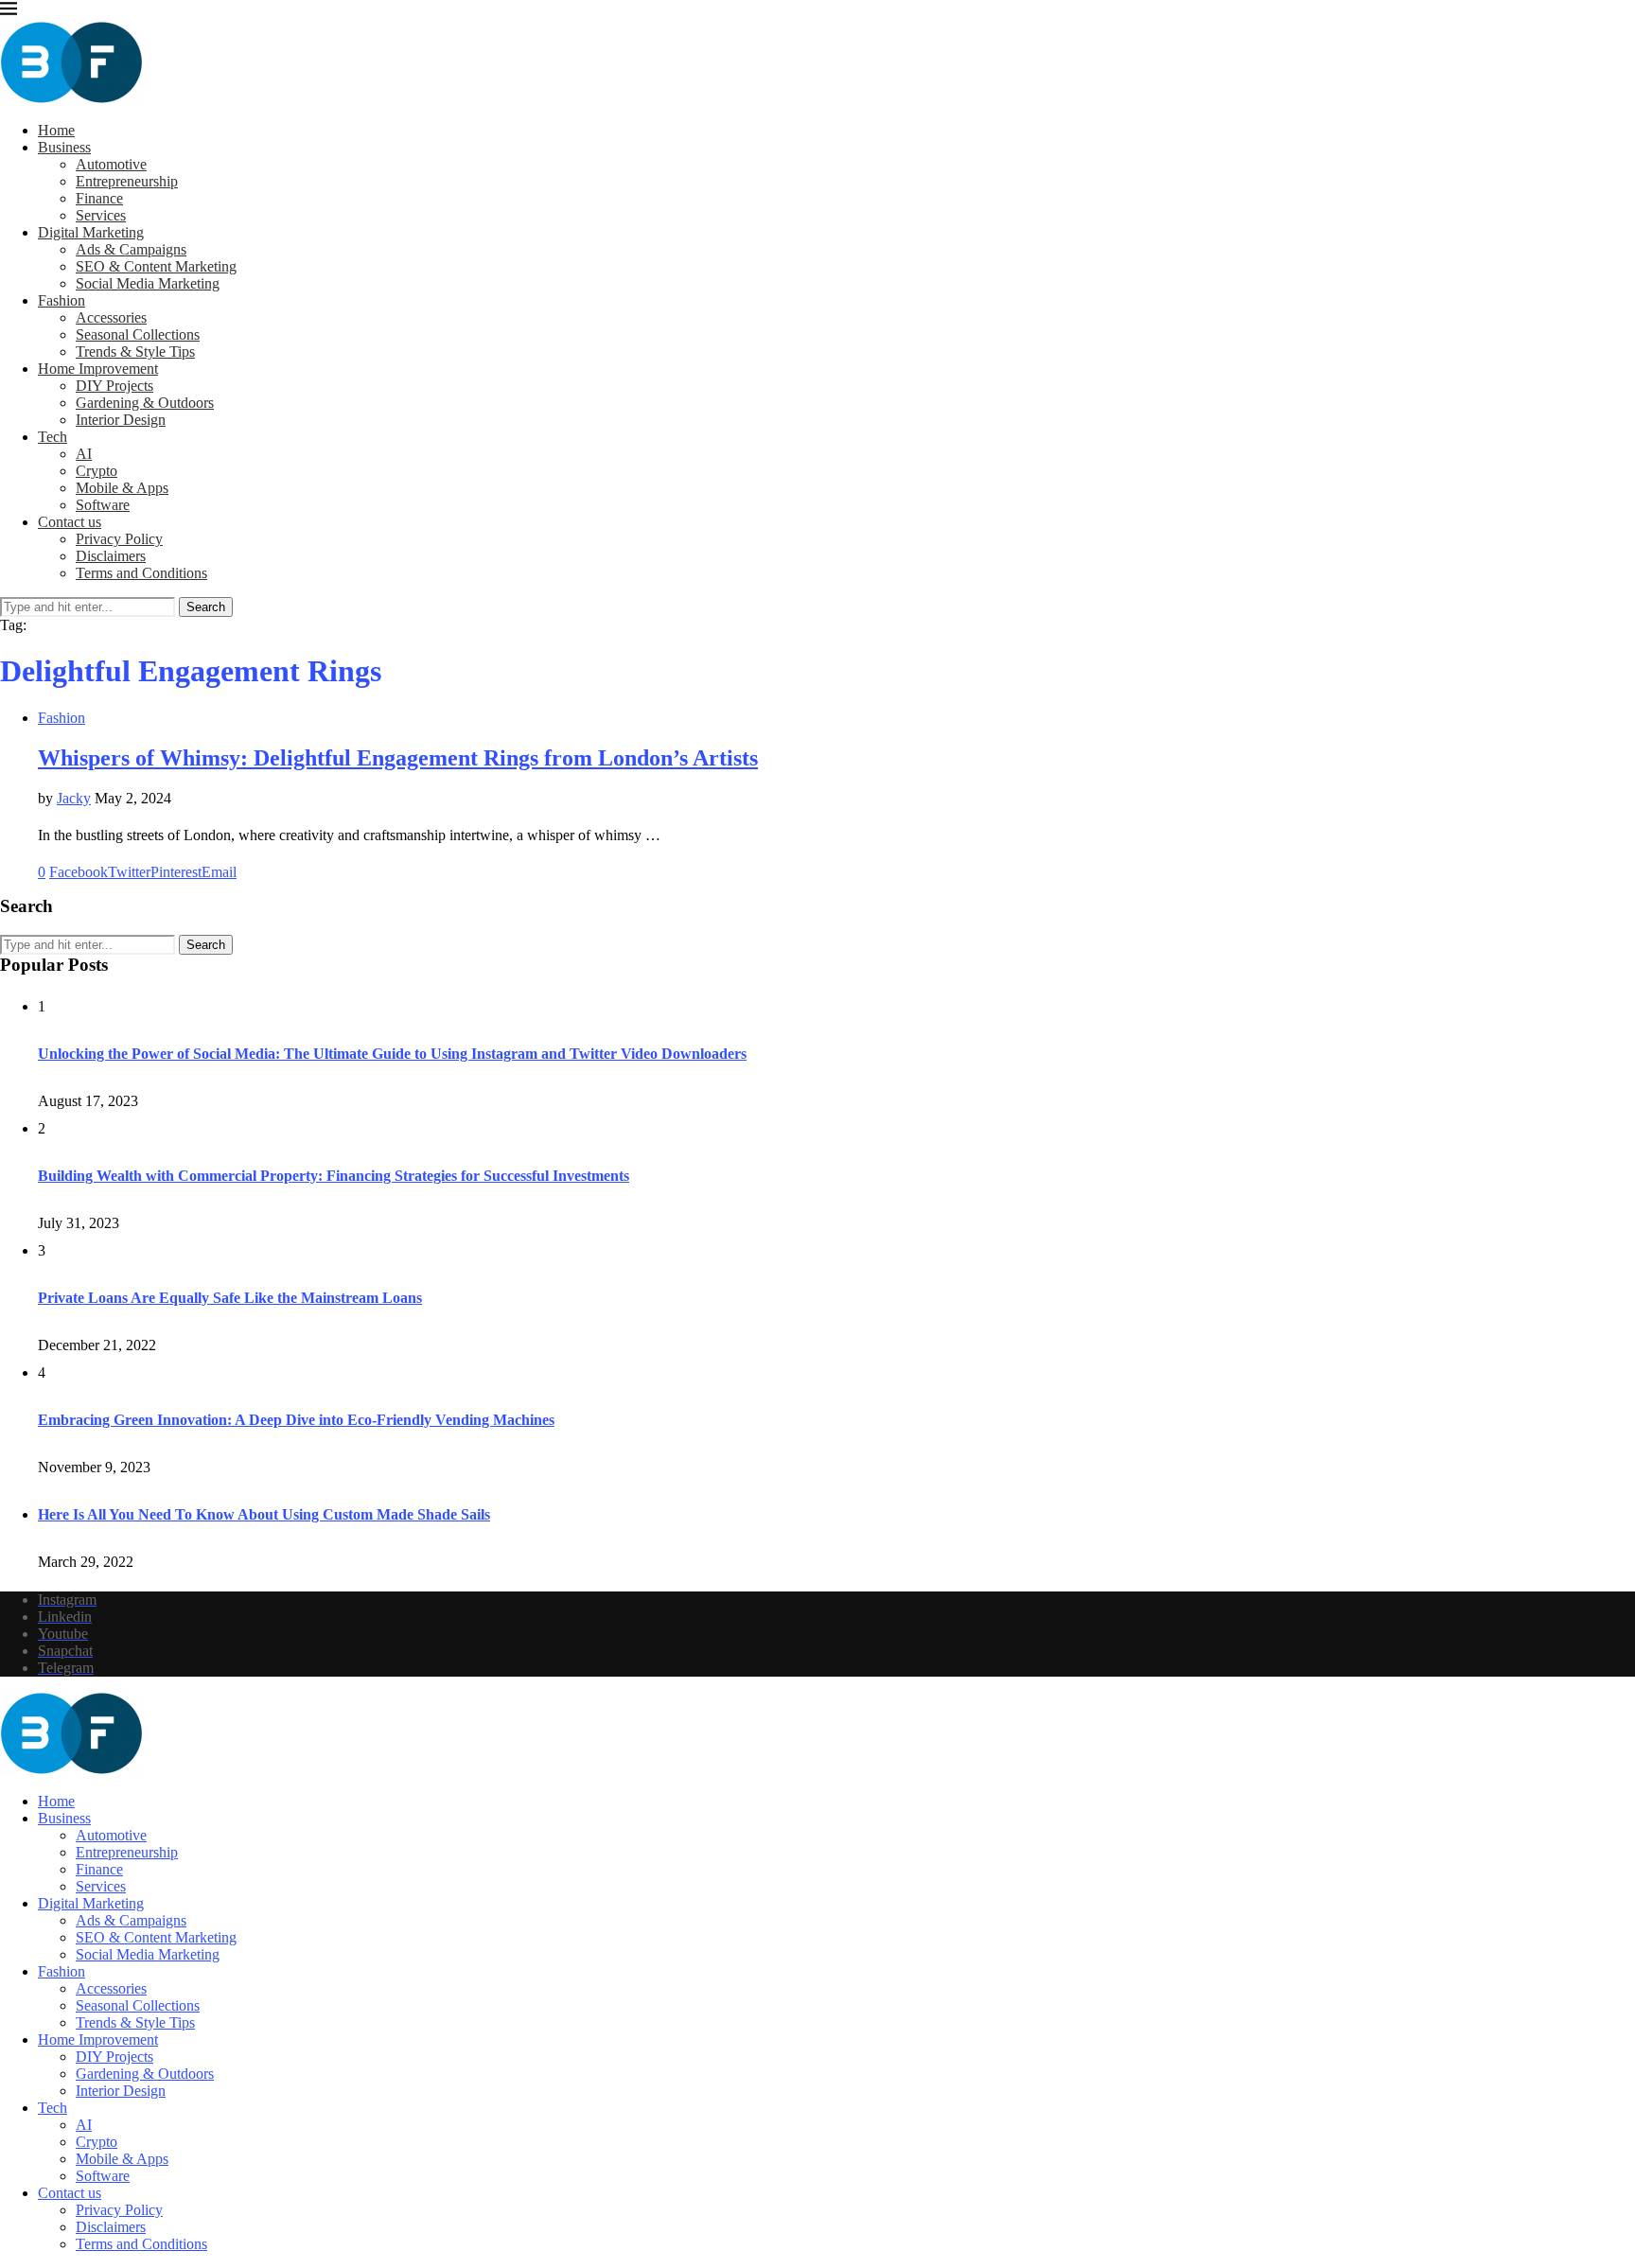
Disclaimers (111, 556)
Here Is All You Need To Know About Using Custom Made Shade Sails (264, 1514)
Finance (99, 198)
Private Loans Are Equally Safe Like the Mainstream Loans (230, 1298)
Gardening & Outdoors (145, 403)
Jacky (74, 798)
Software (103, 505)
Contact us (70, 522)
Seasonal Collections (138, 334)
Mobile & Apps (122, 488)
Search (206, 607)
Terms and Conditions (141, 573)
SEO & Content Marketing (156, 266)
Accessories (111, 317)
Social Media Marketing (148, 283)
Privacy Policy (119, 539)
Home (56, 130)
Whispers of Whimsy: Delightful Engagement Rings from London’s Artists (398, 758)
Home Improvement (98, 369)
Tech (53, 437)
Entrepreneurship (127, 181)
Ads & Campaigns (131, 249)
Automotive (111, 164)
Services (101, 215)
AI (84, 454)
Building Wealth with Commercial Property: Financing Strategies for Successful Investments (334, 1176)
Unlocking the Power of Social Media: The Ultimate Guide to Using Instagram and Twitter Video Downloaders (392, 1054)
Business (64, 147)
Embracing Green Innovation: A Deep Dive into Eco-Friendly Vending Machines (296, 1420)
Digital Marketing (91, 232)
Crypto (97, 471)
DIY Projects (114, 386)
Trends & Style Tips (135, 352)
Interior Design (121, 420)
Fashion (62, 300)
